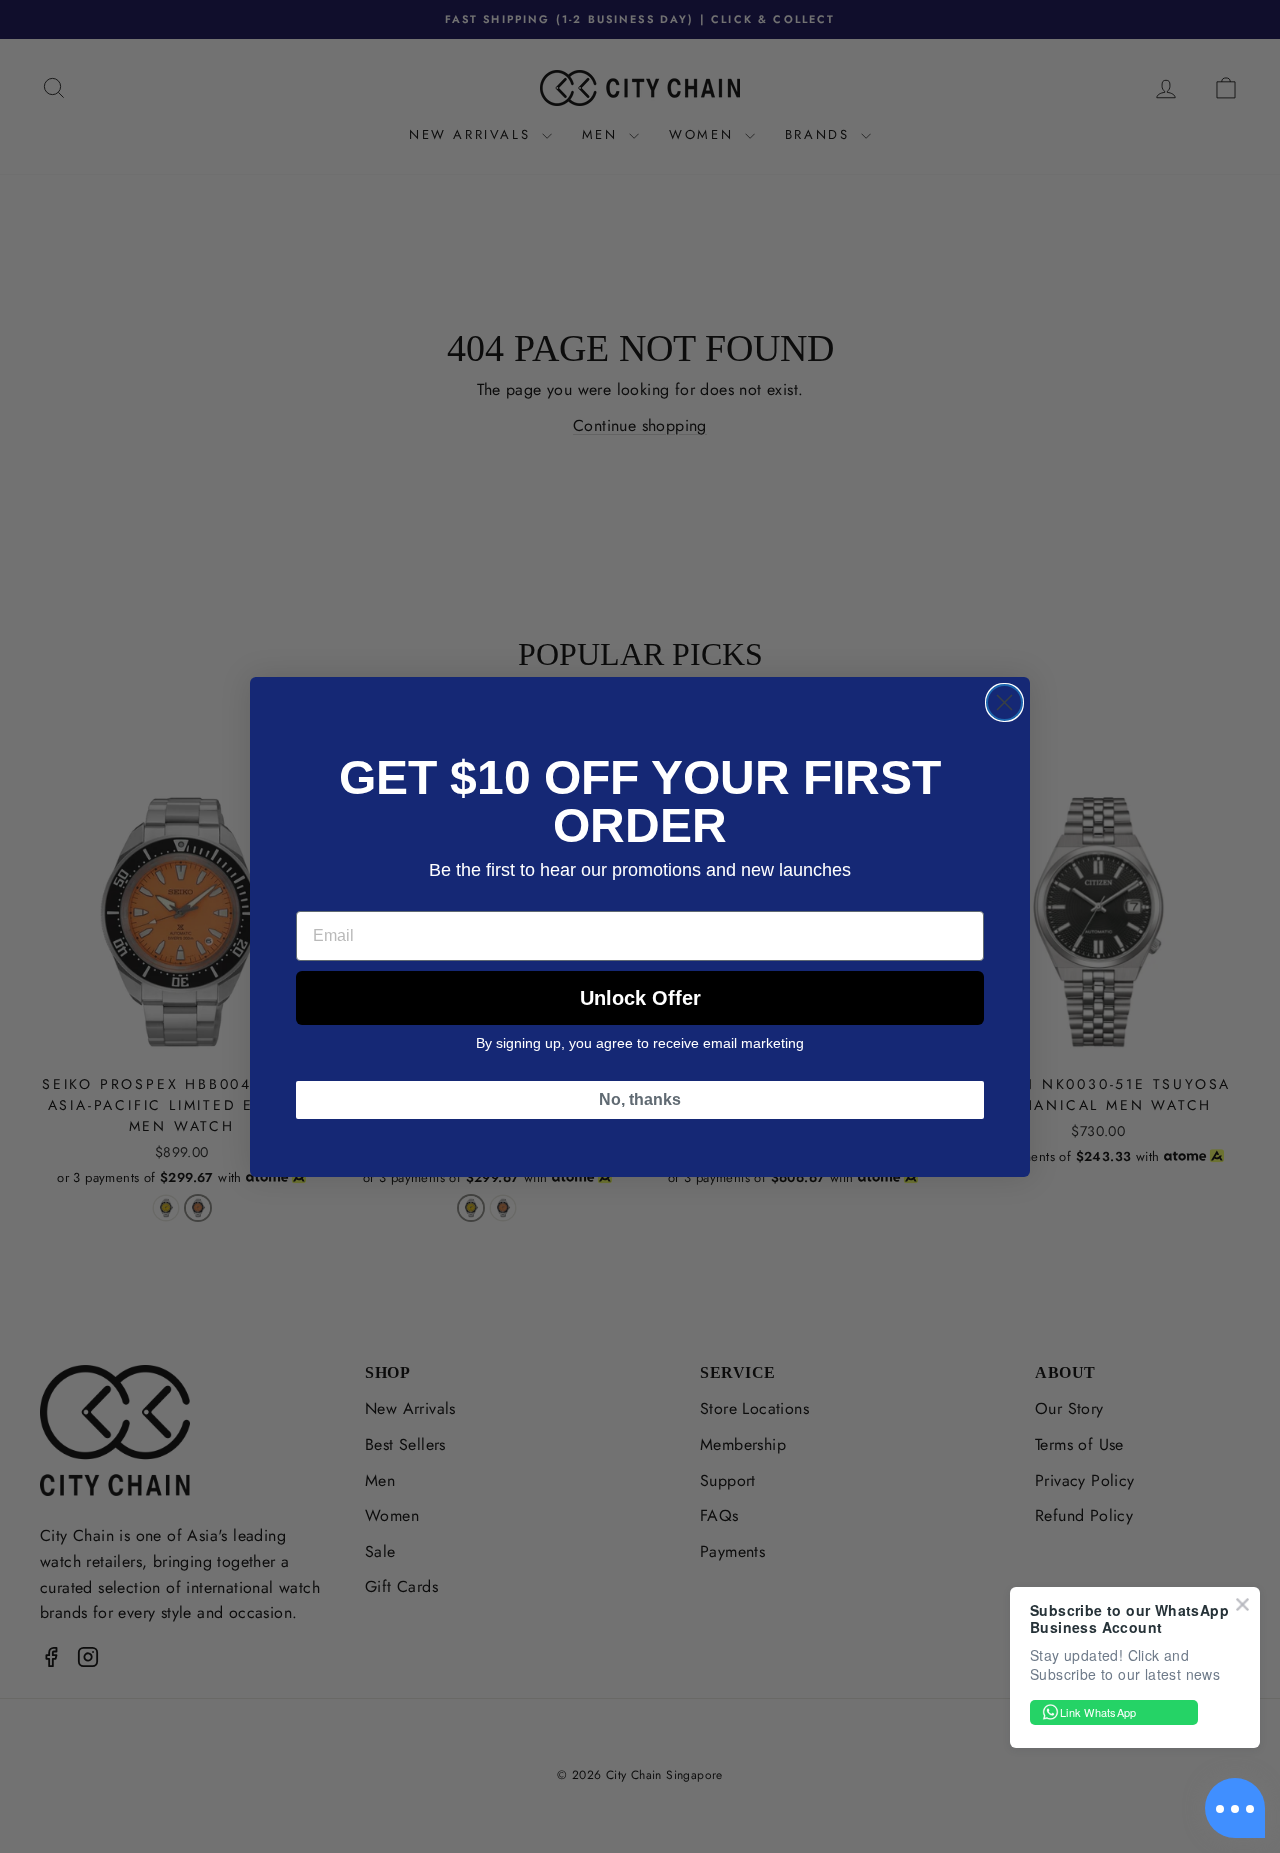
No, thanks (640, 1099)
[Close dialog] (1004, 702)
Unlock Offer (640, 998)
